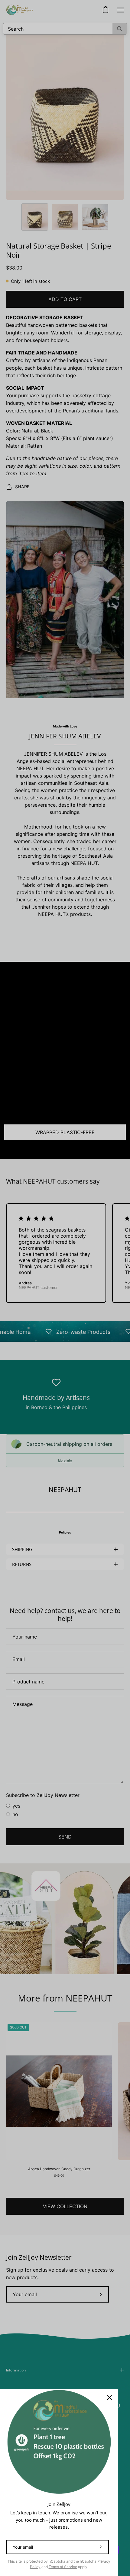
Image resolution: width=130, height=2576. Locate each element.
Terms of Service (63, 2567)
